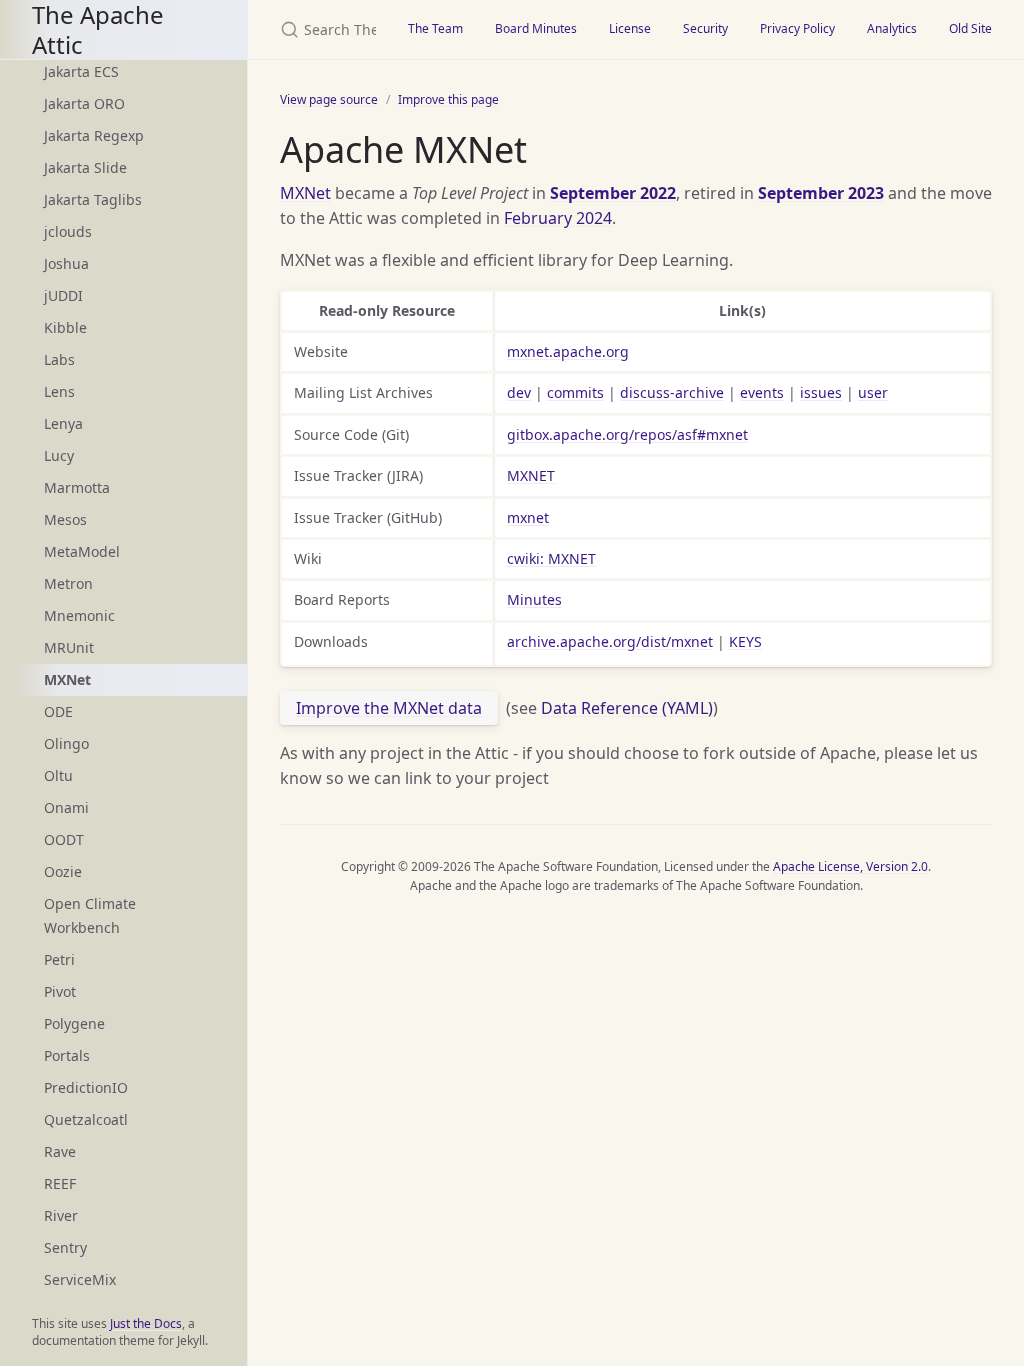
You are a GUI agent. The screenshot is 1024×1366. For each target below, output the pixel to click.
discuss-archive (672, 392)
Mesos (65, 519)
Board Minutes (536, 28)
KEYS (745, 641)
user (873, 392)
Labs (59, 359)
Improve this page (448, 99)
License (630, 28)
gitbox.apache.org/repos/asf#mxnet (627, 434)
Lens (59, 391)
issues (821, 392)
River (61, 1215)
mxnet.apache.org (568, 351)
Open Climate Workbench (90, 915)
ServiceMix (80, 1279)
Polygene (74, 1023)
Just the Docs (146, 1323)
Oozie (63, 871)
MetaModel (82, 551)
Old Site (970, 28)
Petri (59, 959)
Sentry (65, 1247)
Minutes (534, 599)
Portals (67, 1055)
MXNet (305, 193)
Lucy (59, 455)
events (762, 392)
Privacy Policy (797, 28)
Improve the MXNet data (389, 708)
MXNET (531, 475)
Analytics (892, 28)
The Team (435, 28)
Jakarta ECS (81, 71)
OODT (64, 839)
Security (705, 28)
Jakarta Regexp (94, 135)
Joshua (66, 263)
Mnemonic (79, 615)
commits (575, 392)
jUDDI (63, 295)
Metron (68, 583)
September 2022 (613, 193)
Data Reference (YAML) (627, 708)
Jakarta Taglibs (93, 199)
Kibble (65, 327)
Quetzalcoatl (86, 1119)
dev (519, 392)
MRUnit (69, 647)
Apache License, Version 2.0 (850, 866)
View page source (329, 99)
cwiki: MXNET (551, 558)
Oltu (58, 775)
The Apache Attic (98, 29)
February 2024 (558, 218)
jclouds (68, 231)
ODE (58, 711)
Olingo (66, 743)
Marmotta (77, 487)
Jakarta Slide (85, 167)
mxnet (528, 517)
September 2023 (821, 193)
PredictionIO (86, 1087)
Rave (60, 1151)
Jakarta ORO (84, 103)
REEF (60, 1183)
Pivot (60, 991)
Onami (66, 807)
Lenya (63, 423)
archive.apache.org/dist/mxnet (610, 641)
